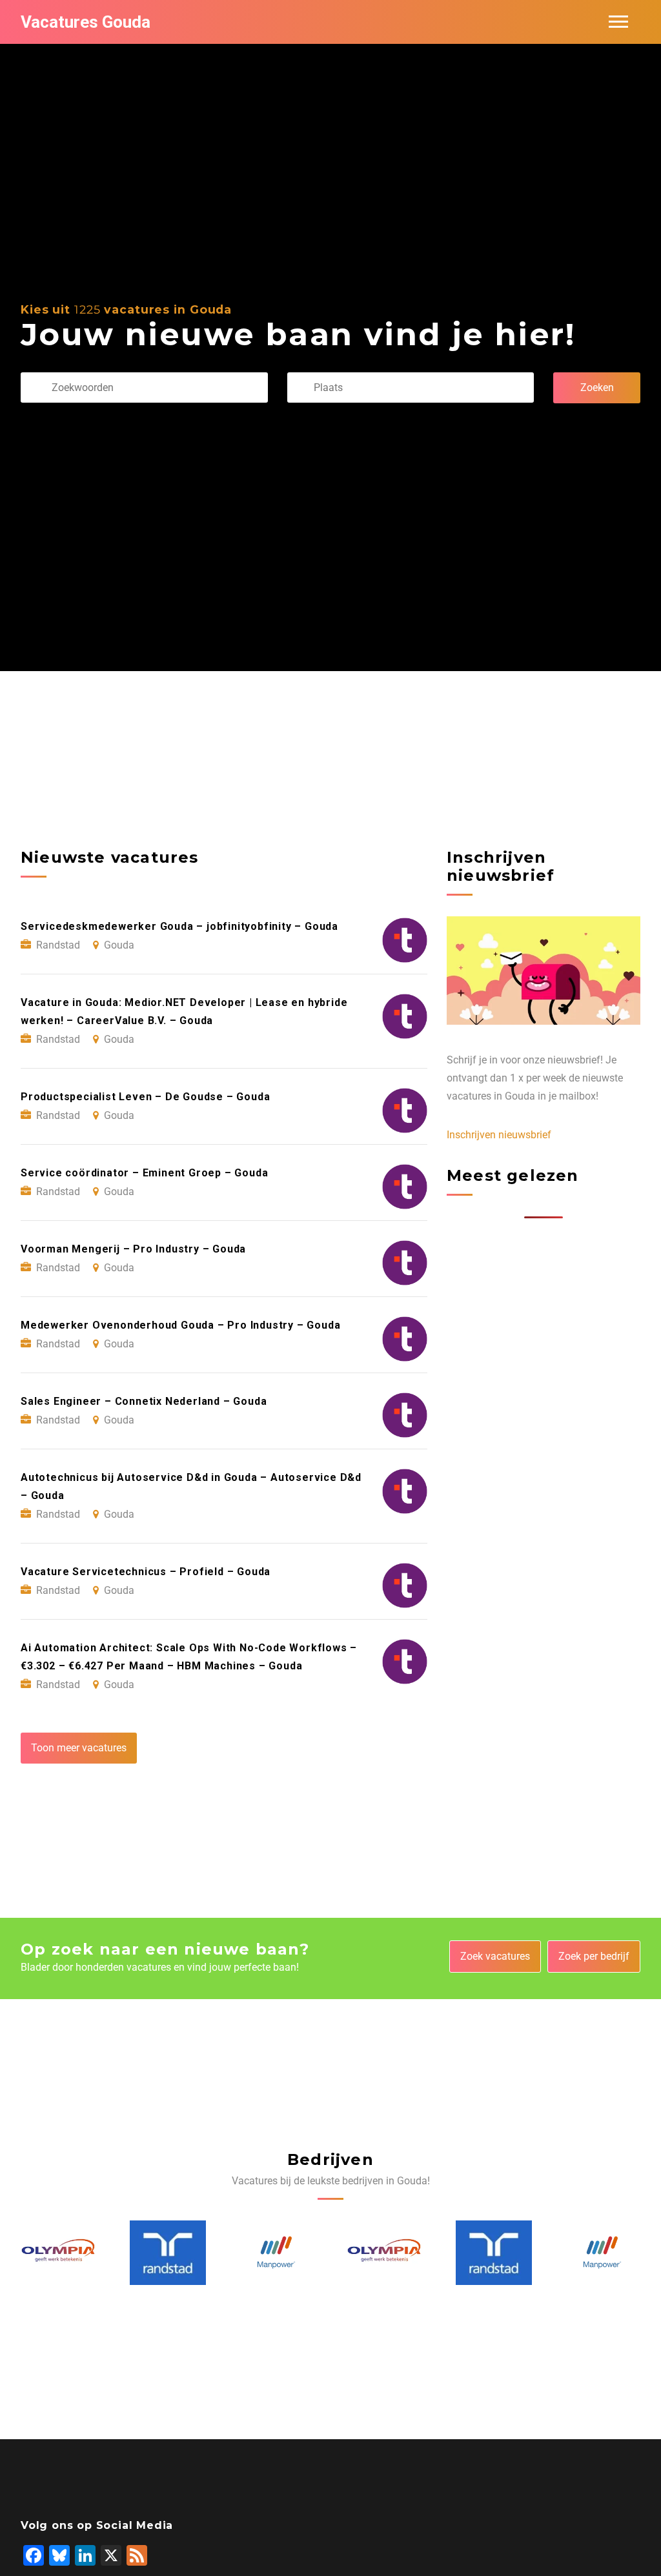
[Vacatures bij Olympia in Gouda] (278, 2253)
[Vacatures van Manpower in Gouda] (169, 2252)
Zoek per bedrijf (594, 1956)
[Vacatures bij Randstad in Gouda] (60, 2253)
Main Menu (618, 22)
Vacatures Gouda (86, 22)
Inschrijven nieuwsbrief (499, 1135)
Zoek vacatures (495, 1956)
